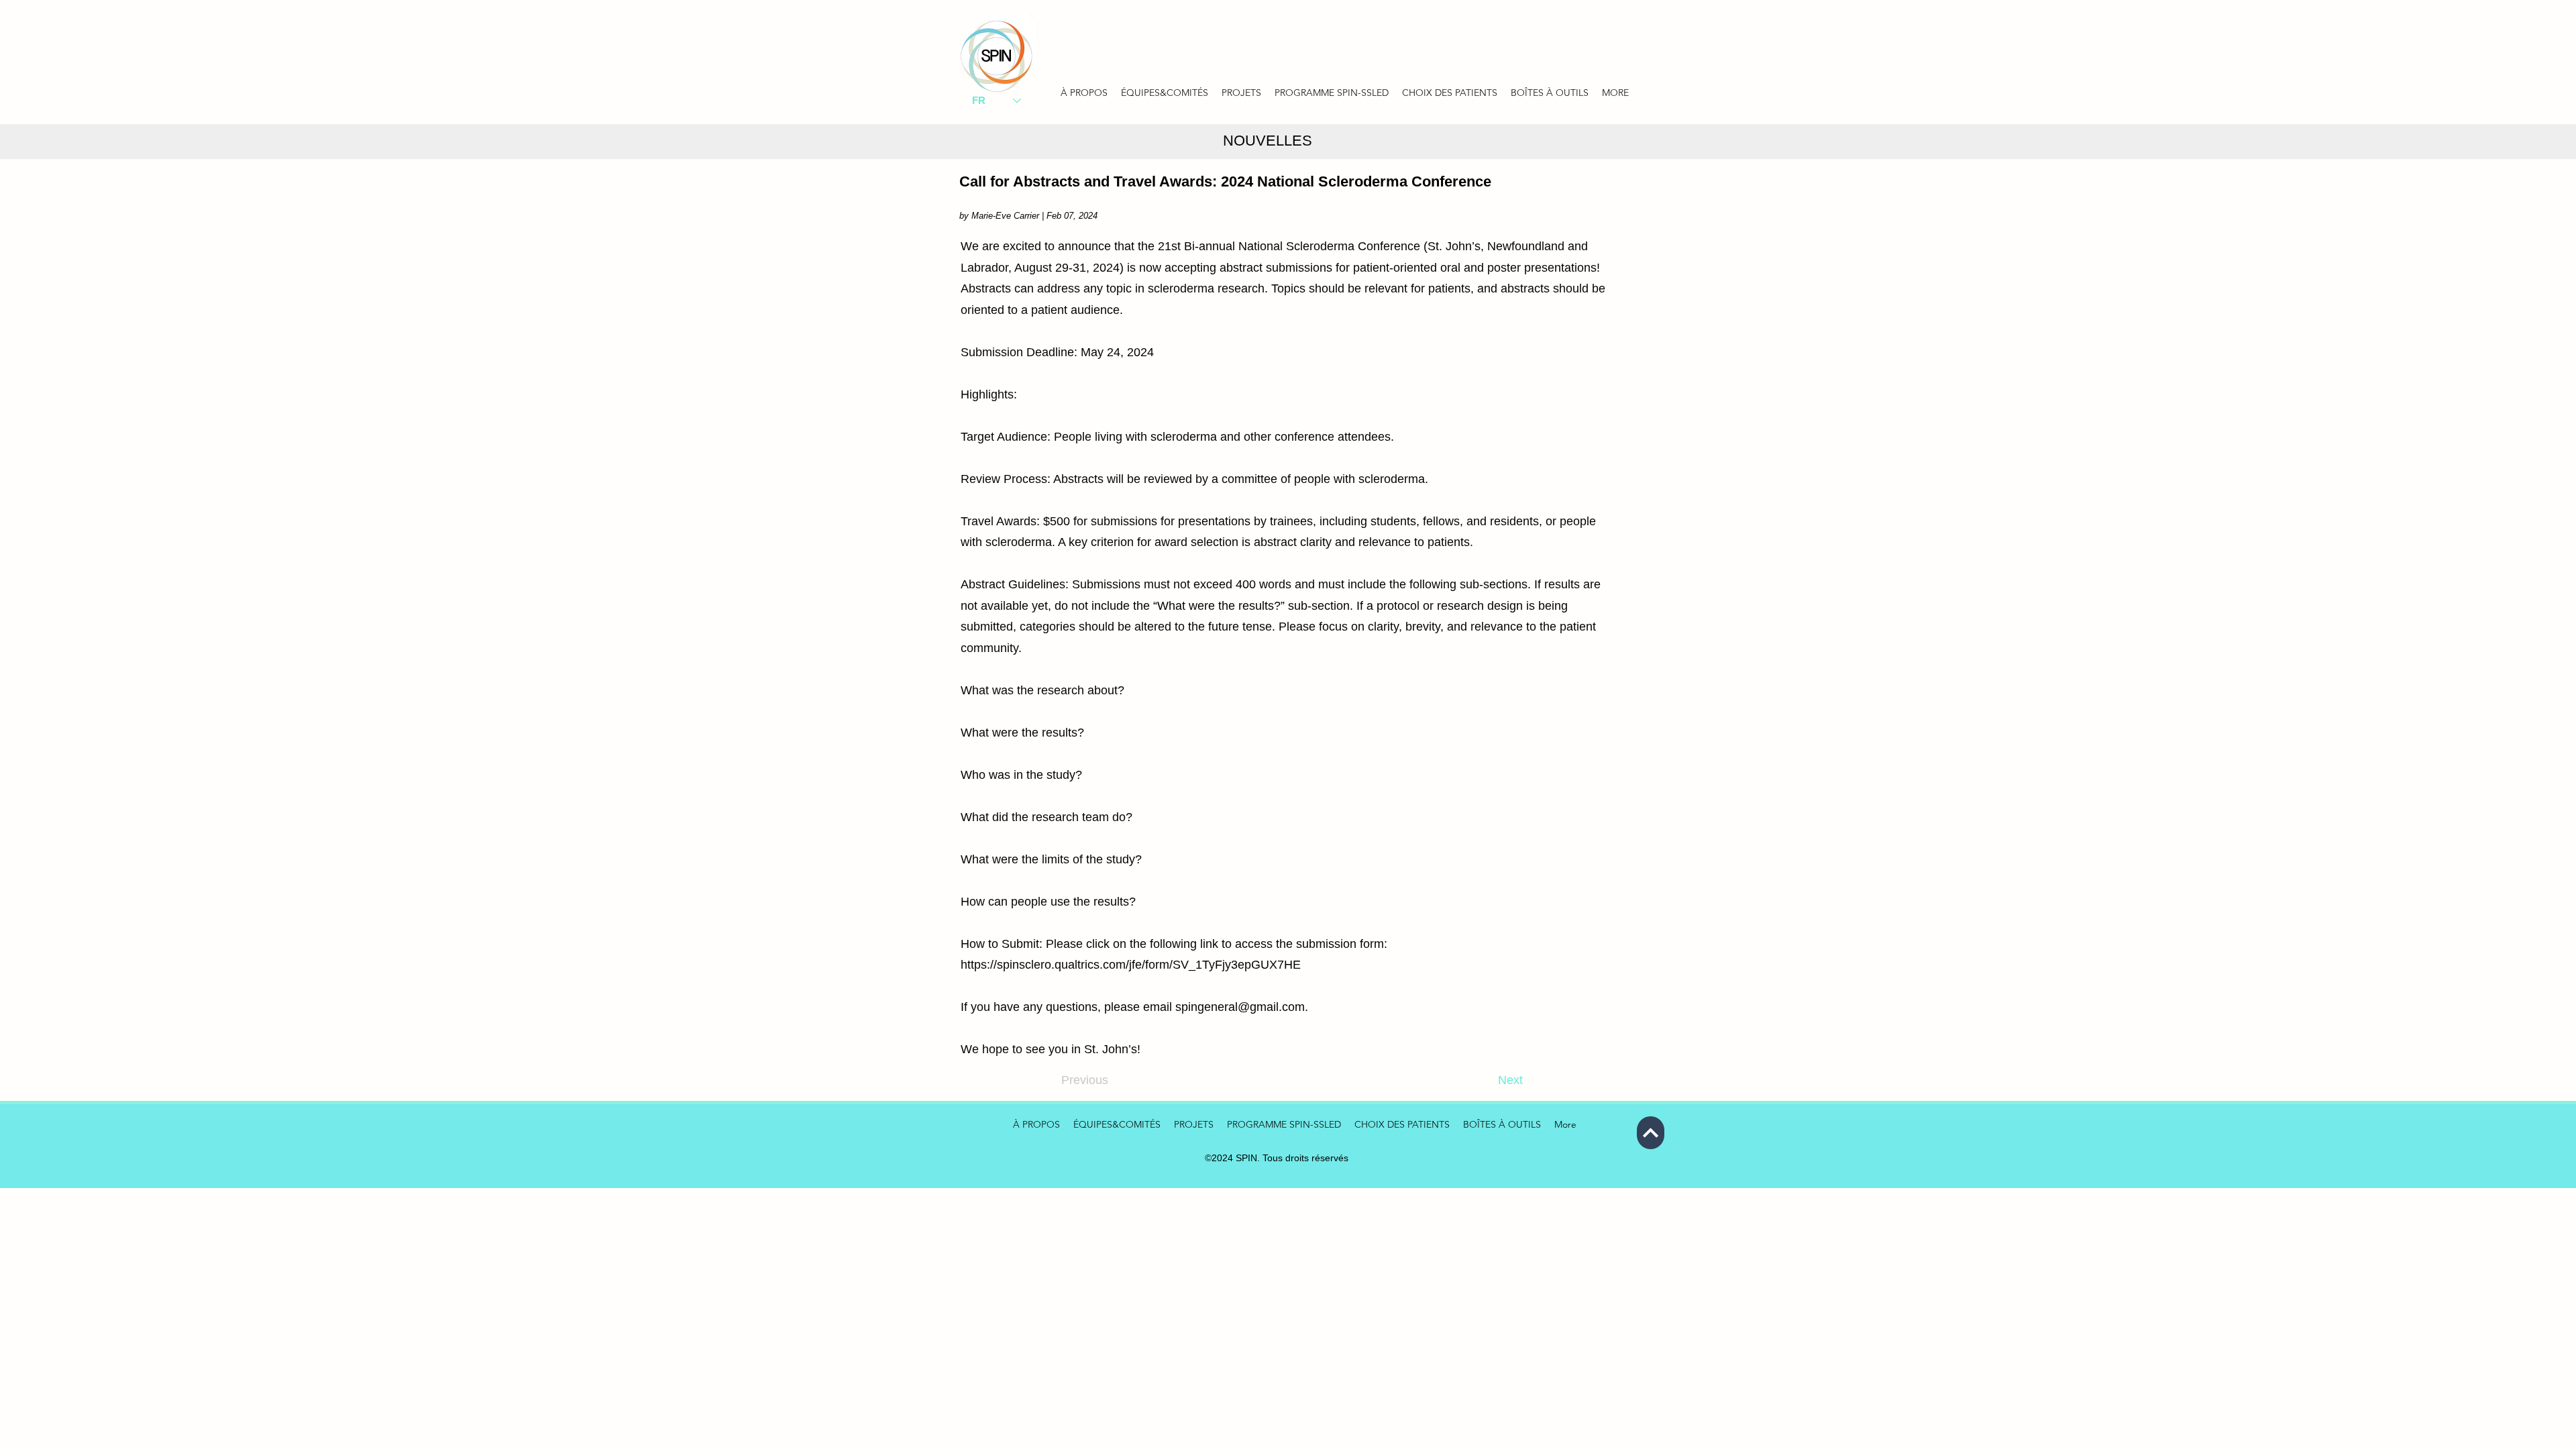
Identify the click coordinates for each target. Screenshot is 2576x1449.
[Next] (1651, 1133)
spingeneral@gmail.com (1240, 1007)
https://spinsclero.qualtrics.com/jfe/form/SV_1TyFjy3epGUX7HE (1131, 965)
